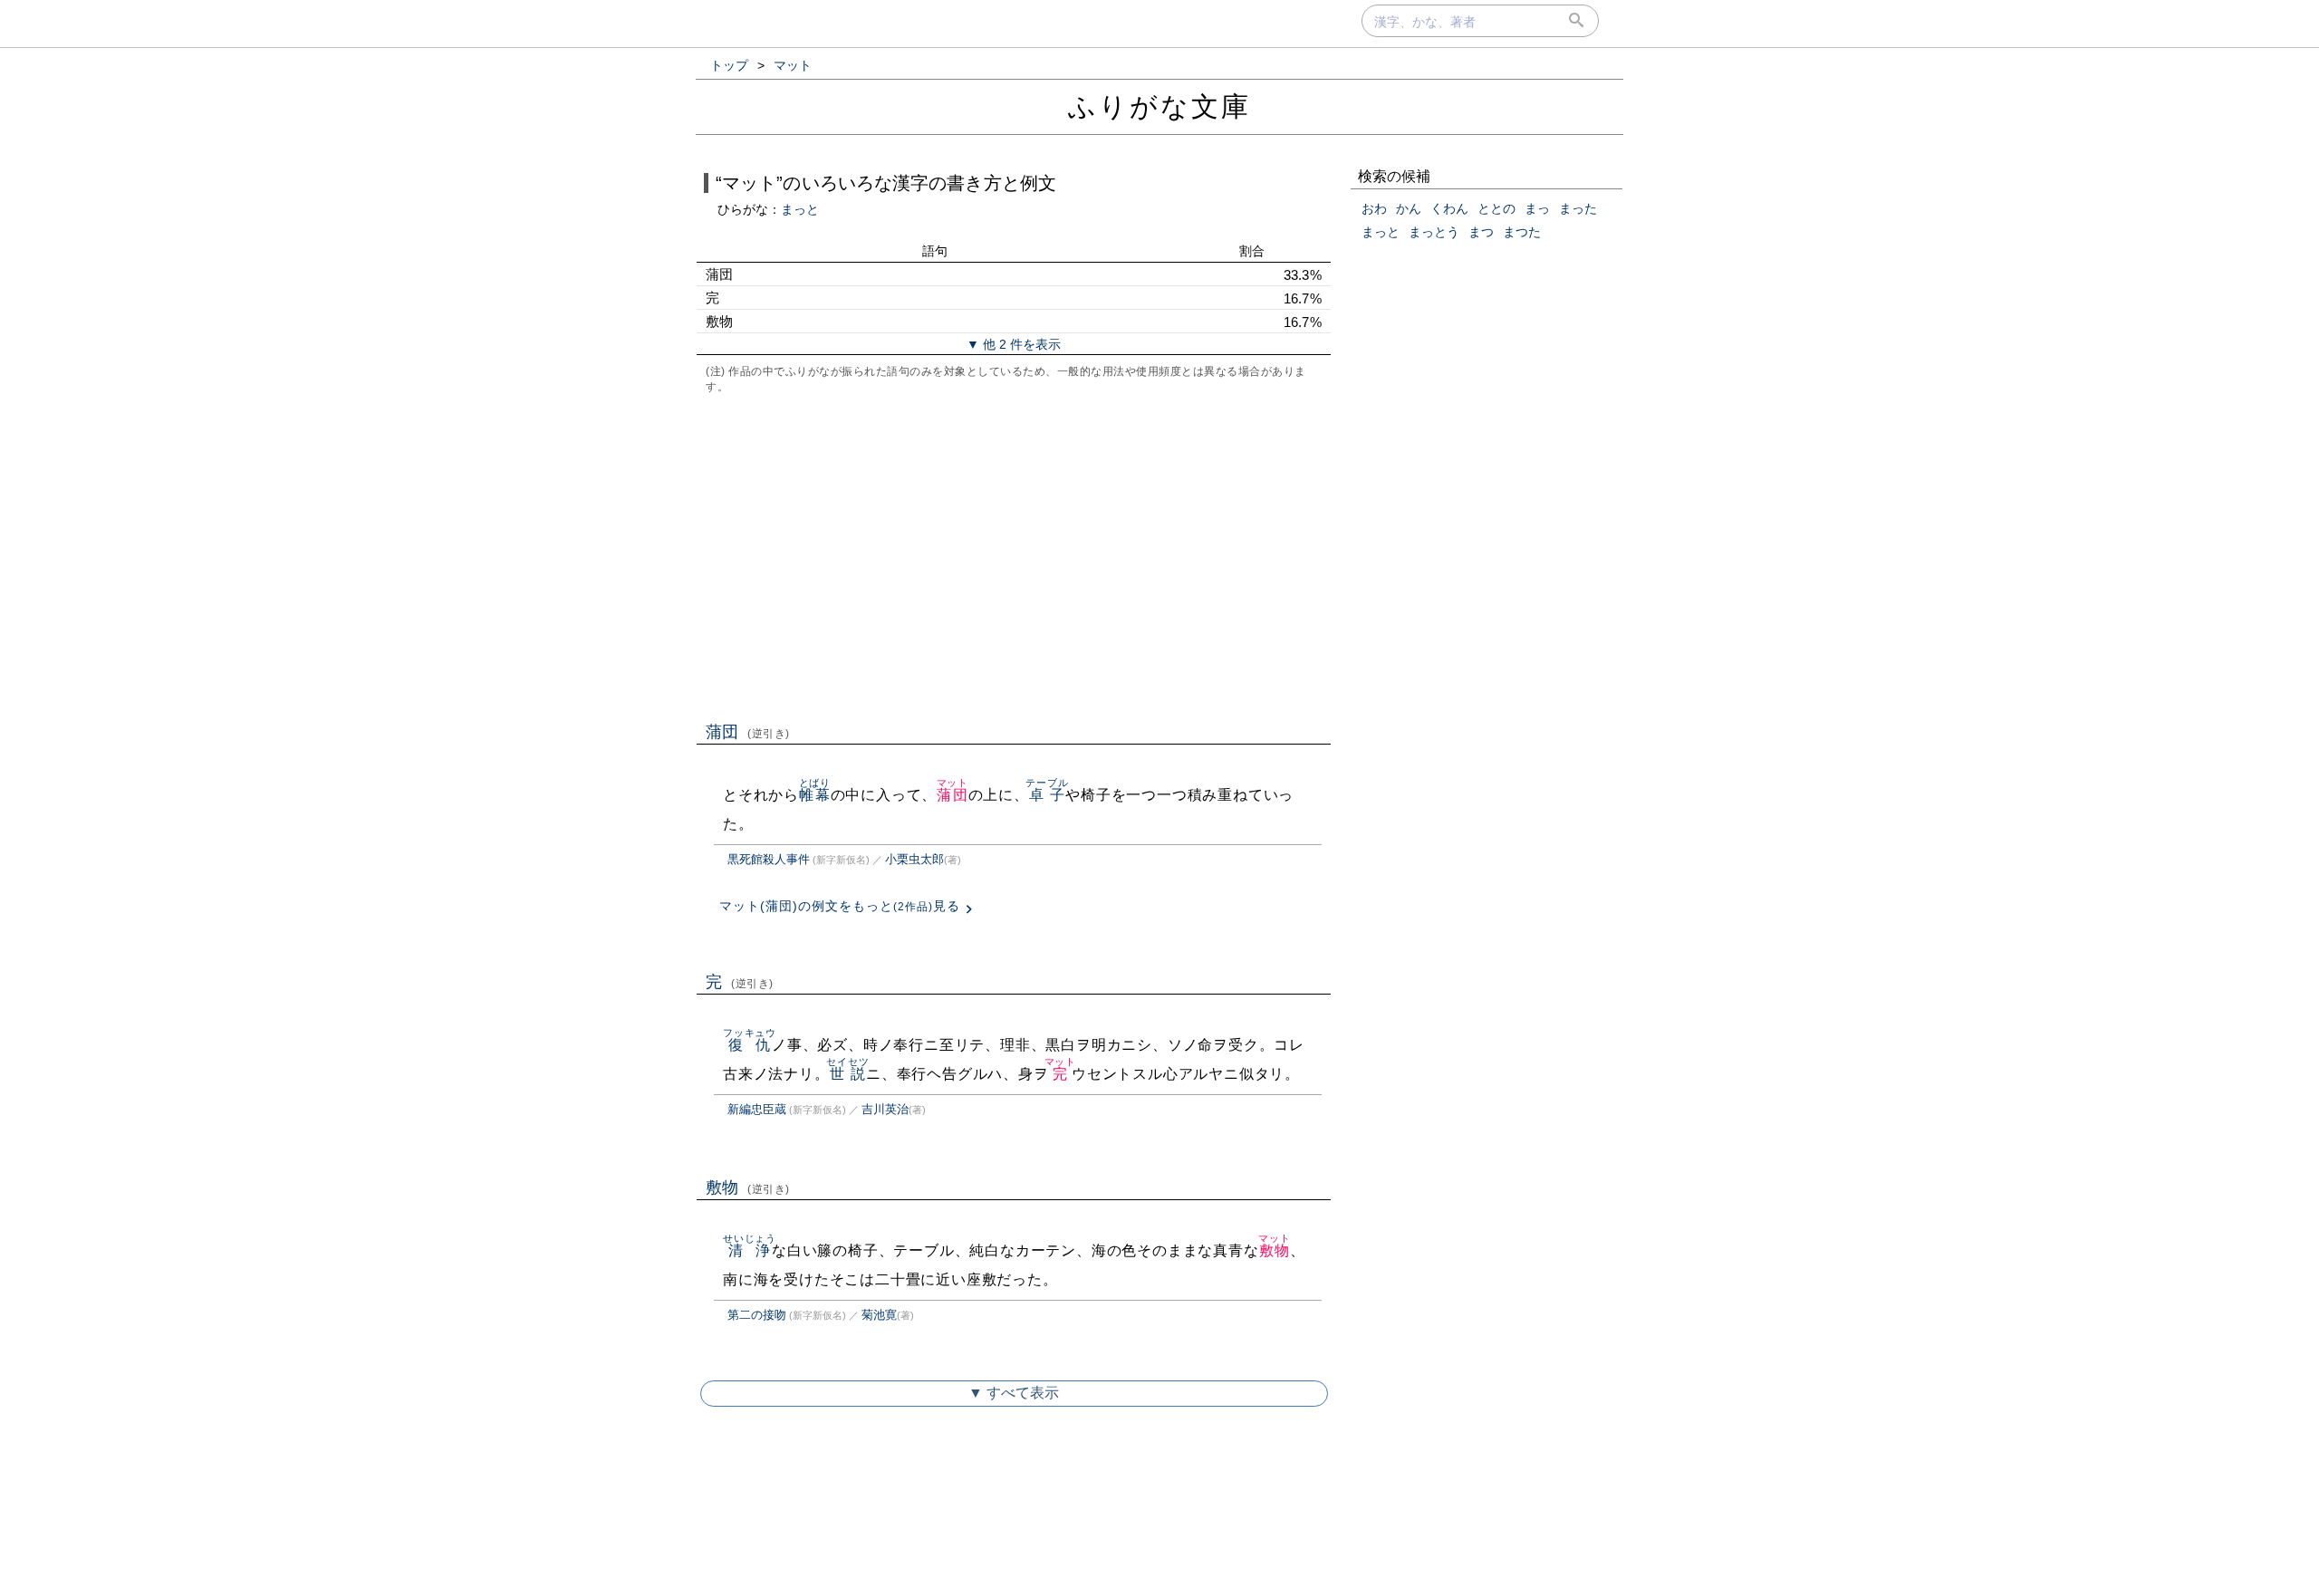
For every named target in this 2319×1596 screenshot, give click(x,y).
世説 (847, 1074)
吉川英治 (885, 1109)
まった (1578, 208)
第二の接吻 (757, 1315)
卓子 (1047, 795)
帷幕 (815, 795)
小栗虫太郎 (914, 859)
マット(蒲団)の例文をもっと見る (840, 906)
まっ (1537, 208)
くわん (1449, 208)
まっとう (1434, 232)
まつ (1481, 232)
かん (1409, 208)
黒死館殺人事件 (769, 859)
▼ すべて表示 (1014, 1393)
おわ (1374, 208)
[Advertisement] (1014, 556)
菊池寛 (879, 1315)
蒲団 (748, 732)
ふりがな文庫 (1159, 106)
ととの (1496, 208)
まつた (1522, 232)
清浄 (750, 1250)
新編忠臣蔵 (757, 1109)
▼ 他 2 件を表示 (1014, 344)
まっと (800, 209)
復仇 (750, 1045)
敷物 (748, 1187)
